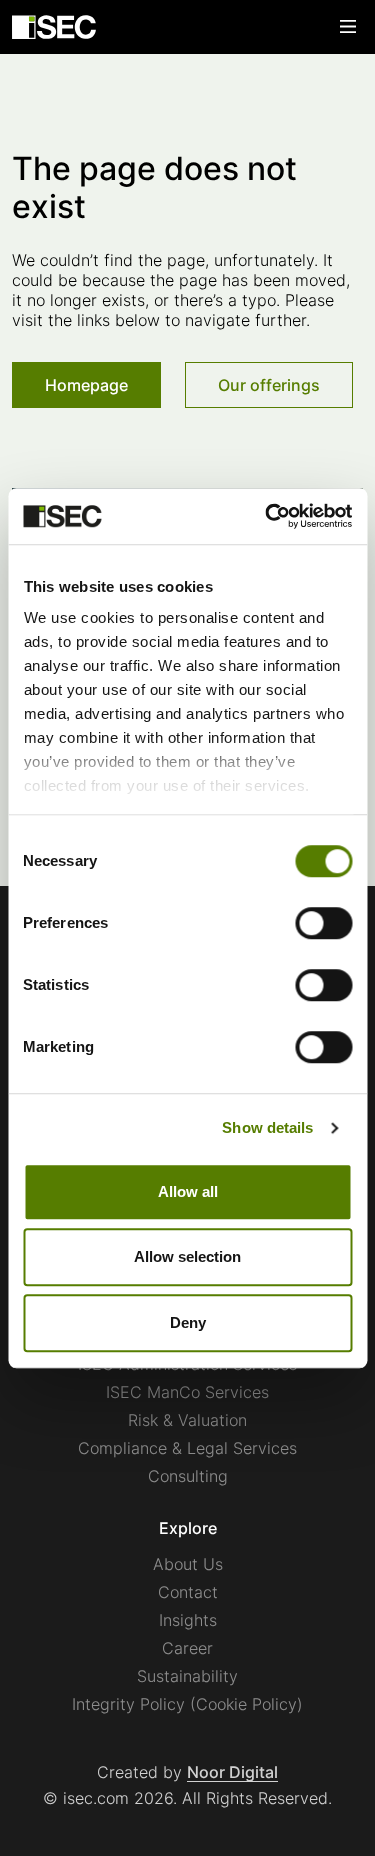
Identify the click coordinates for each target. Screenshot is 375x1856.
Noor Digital (232, 1772)
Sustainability (187, 1676)
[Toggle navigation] (348, 27)
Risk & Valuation (187, 1420)
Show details (267, 1127)
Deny (188, 1322)
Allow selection (187, 1256)
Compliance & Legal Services (187, 1448)
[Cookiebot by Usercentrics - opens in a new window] (267, 516)
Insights (188, 1620)
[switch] (323, 923)
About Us (188, 1564)
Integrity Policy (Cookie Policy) (187, 1704)
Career (187, 1648)
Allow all (188, 1191)
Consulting (188, 1476)
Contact (188, 1592)
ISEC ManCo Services (187, 1392)
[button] (86, 385)
